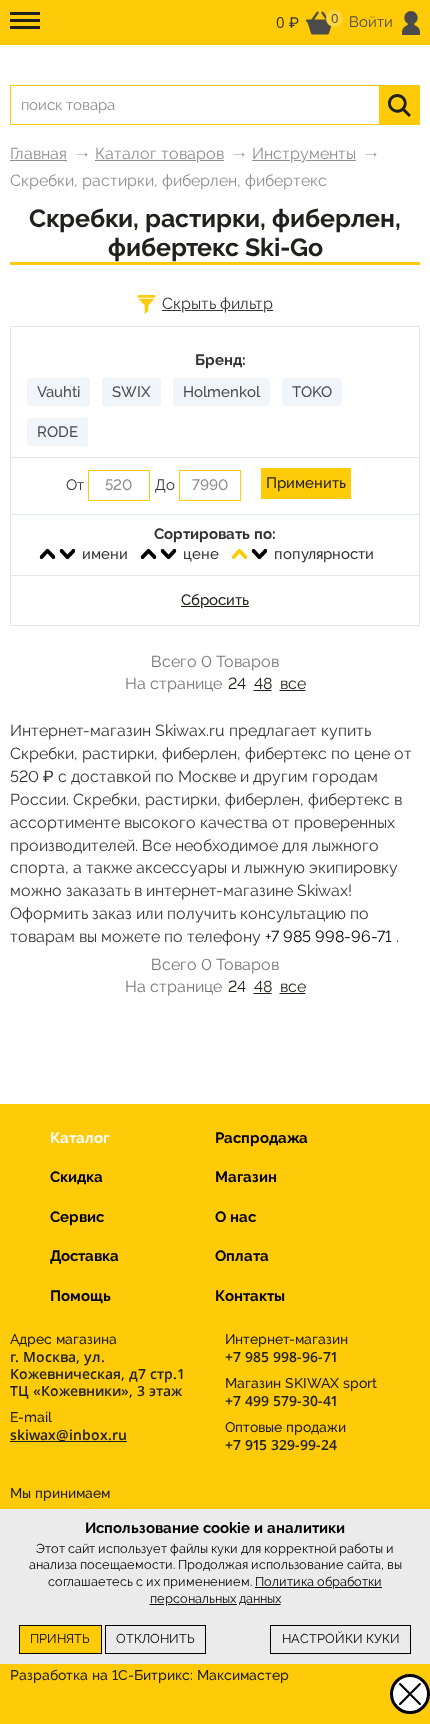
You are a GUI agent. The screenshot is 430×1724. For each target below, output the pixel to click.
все (293, 683)
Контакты (250, 1296)
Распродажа (261, 1138)
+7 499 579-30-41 (281, 1400)
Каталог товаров (159, 153)
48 (263, 683)
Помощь (80, 1296)
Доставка (84, 1256)
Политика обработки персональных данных (266, 1590)
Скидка (76, 1177)
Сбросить (215, 600)
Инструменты (304, 153)
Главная (38, 153)
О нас (235, 1217)
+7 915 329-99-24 (281, 1444)
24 (237, 683)
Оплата (242, 1256)
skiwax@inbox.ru (68, 1434)
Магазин (246, 1177)
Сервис (77, 1217)
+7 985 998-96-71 (328, 936)
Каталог (79, 1138)
